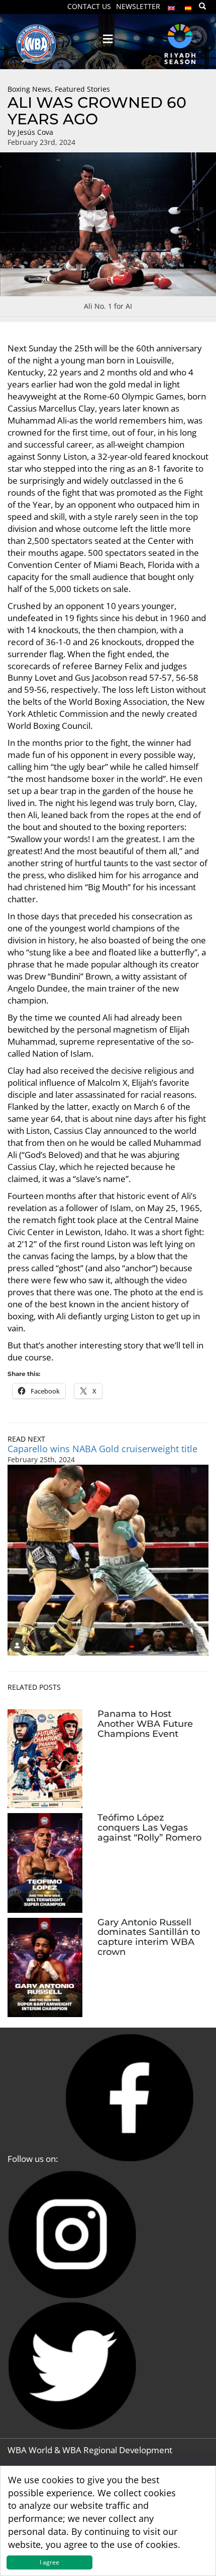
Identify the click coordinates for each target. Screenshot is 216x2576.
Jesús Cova (35, 132)
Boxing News (29, 89)
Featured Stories (82, 89)
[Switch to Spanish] (188, 6)
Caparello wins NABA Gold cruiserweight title (102, 1449)
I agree (49, 2562)
